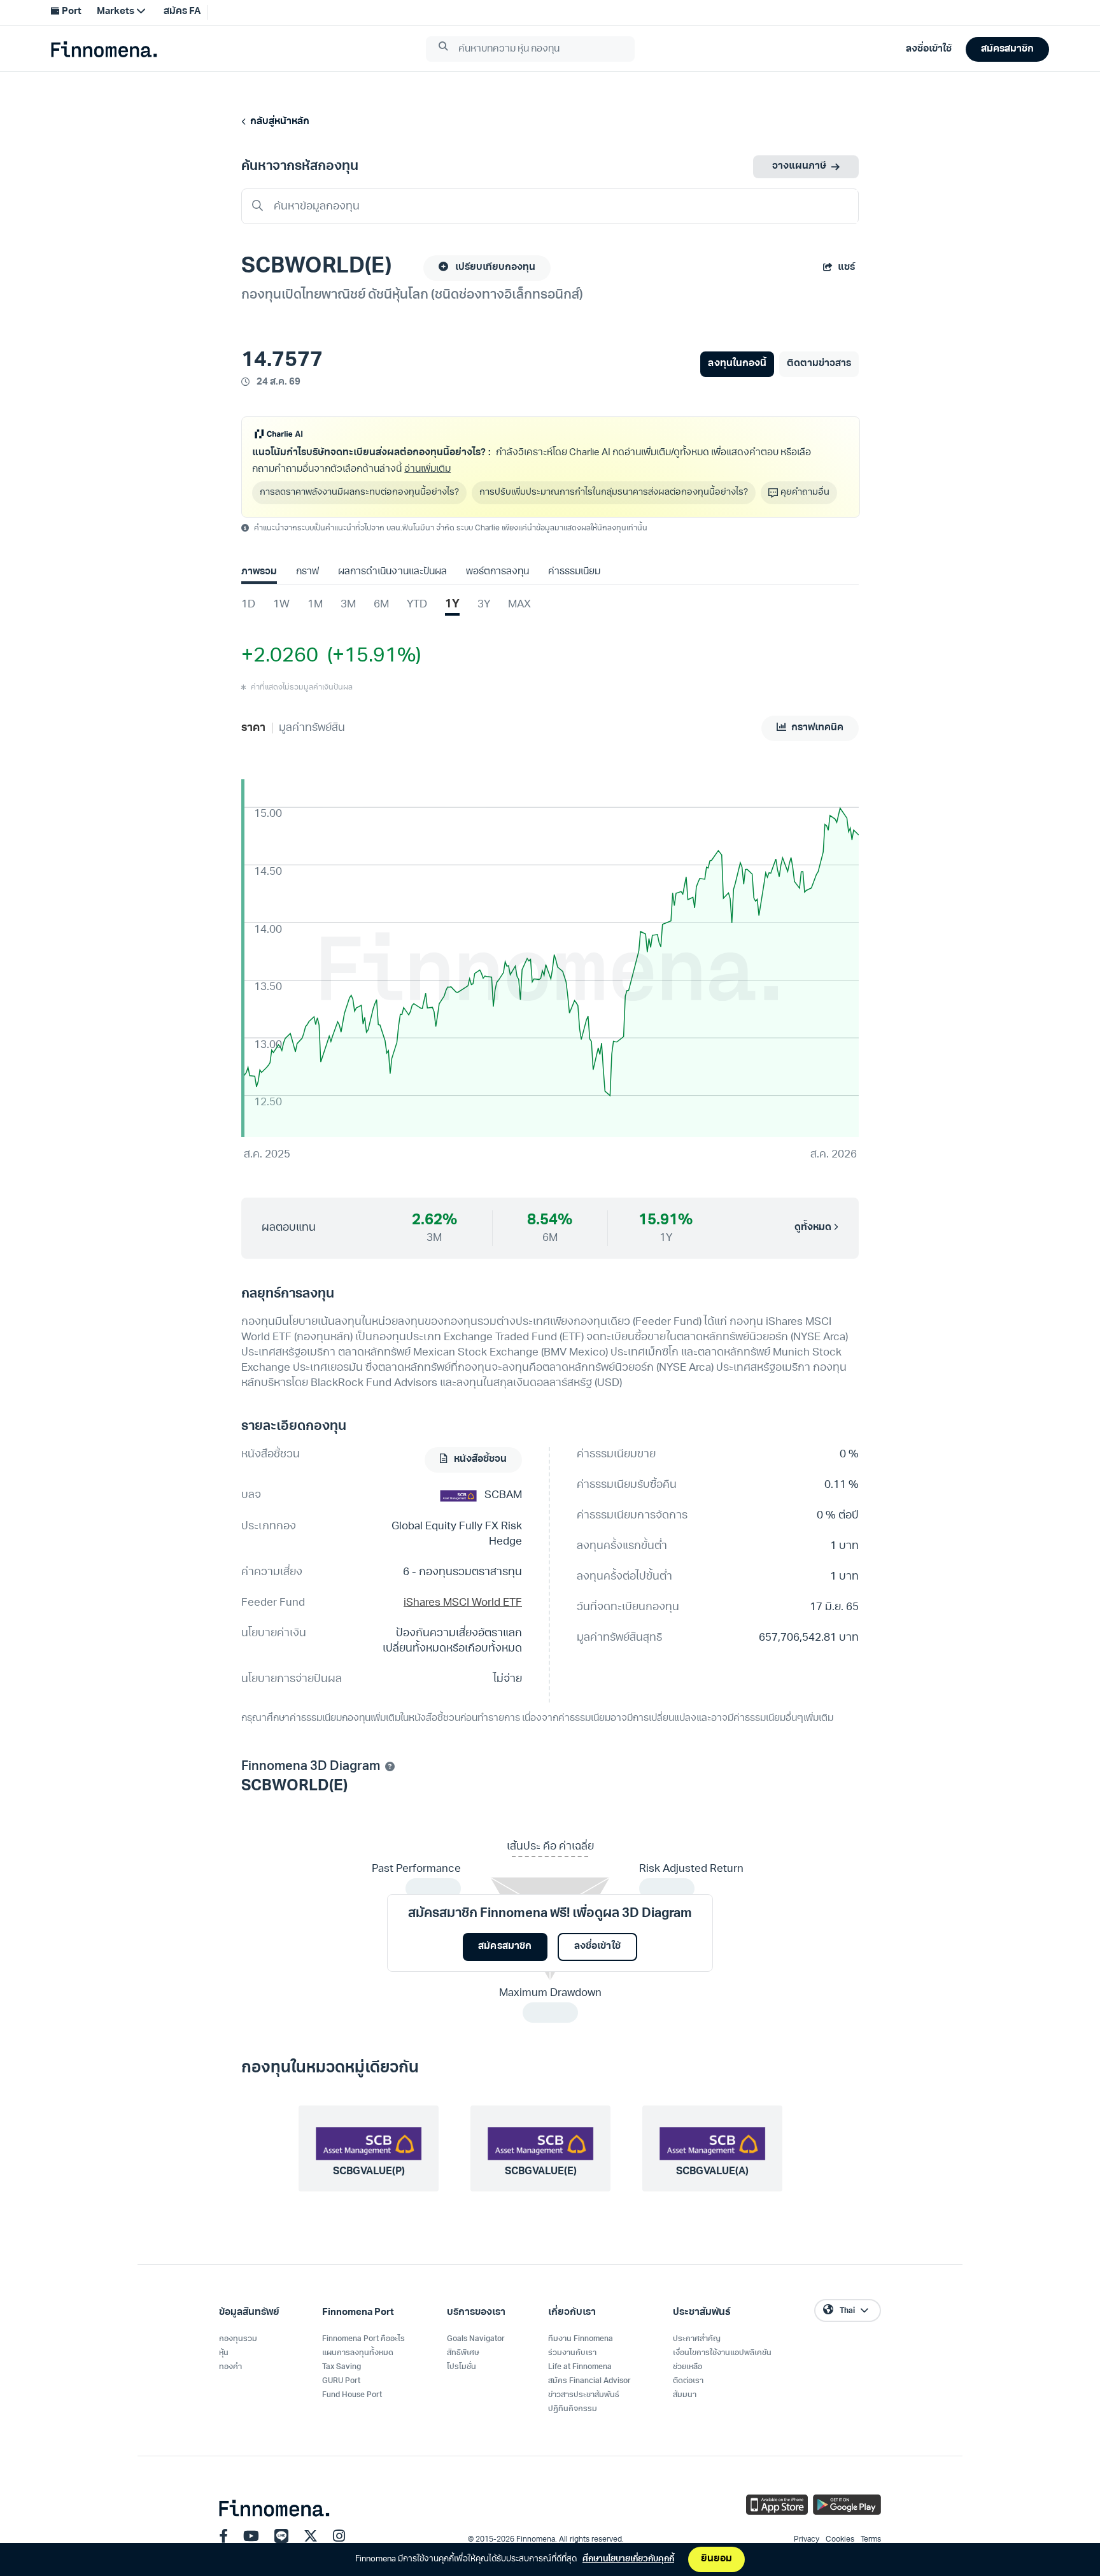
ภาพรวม (259, 572)
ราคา (253, 728)
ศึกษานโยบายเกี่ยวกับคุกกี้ (628, 2559)
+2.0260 (280, 656)
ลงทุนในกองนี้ (737, 364)
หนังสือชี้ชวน (479, 1460)
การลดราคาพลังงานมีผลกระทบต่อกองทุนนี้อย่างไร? (359, 492)
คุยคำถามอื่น (805, 492)
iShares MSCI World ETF (463, 1603)
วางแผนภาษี (799, 166)
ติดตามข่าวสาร (819, 364)
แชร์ (846, 268)
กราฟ (307, 572)
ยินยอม (716, 2559)
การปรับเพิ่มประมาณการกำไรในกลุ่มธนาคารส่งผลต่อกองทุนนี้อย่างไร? (614, 492)
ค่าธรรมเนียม (574, 572)
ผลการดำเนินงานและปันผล (392, 572)
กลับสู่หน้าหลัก (278, 122)
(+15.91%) (370, 656)
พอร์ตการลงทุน (497, 572)
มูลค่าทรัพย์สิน (312, 728)
